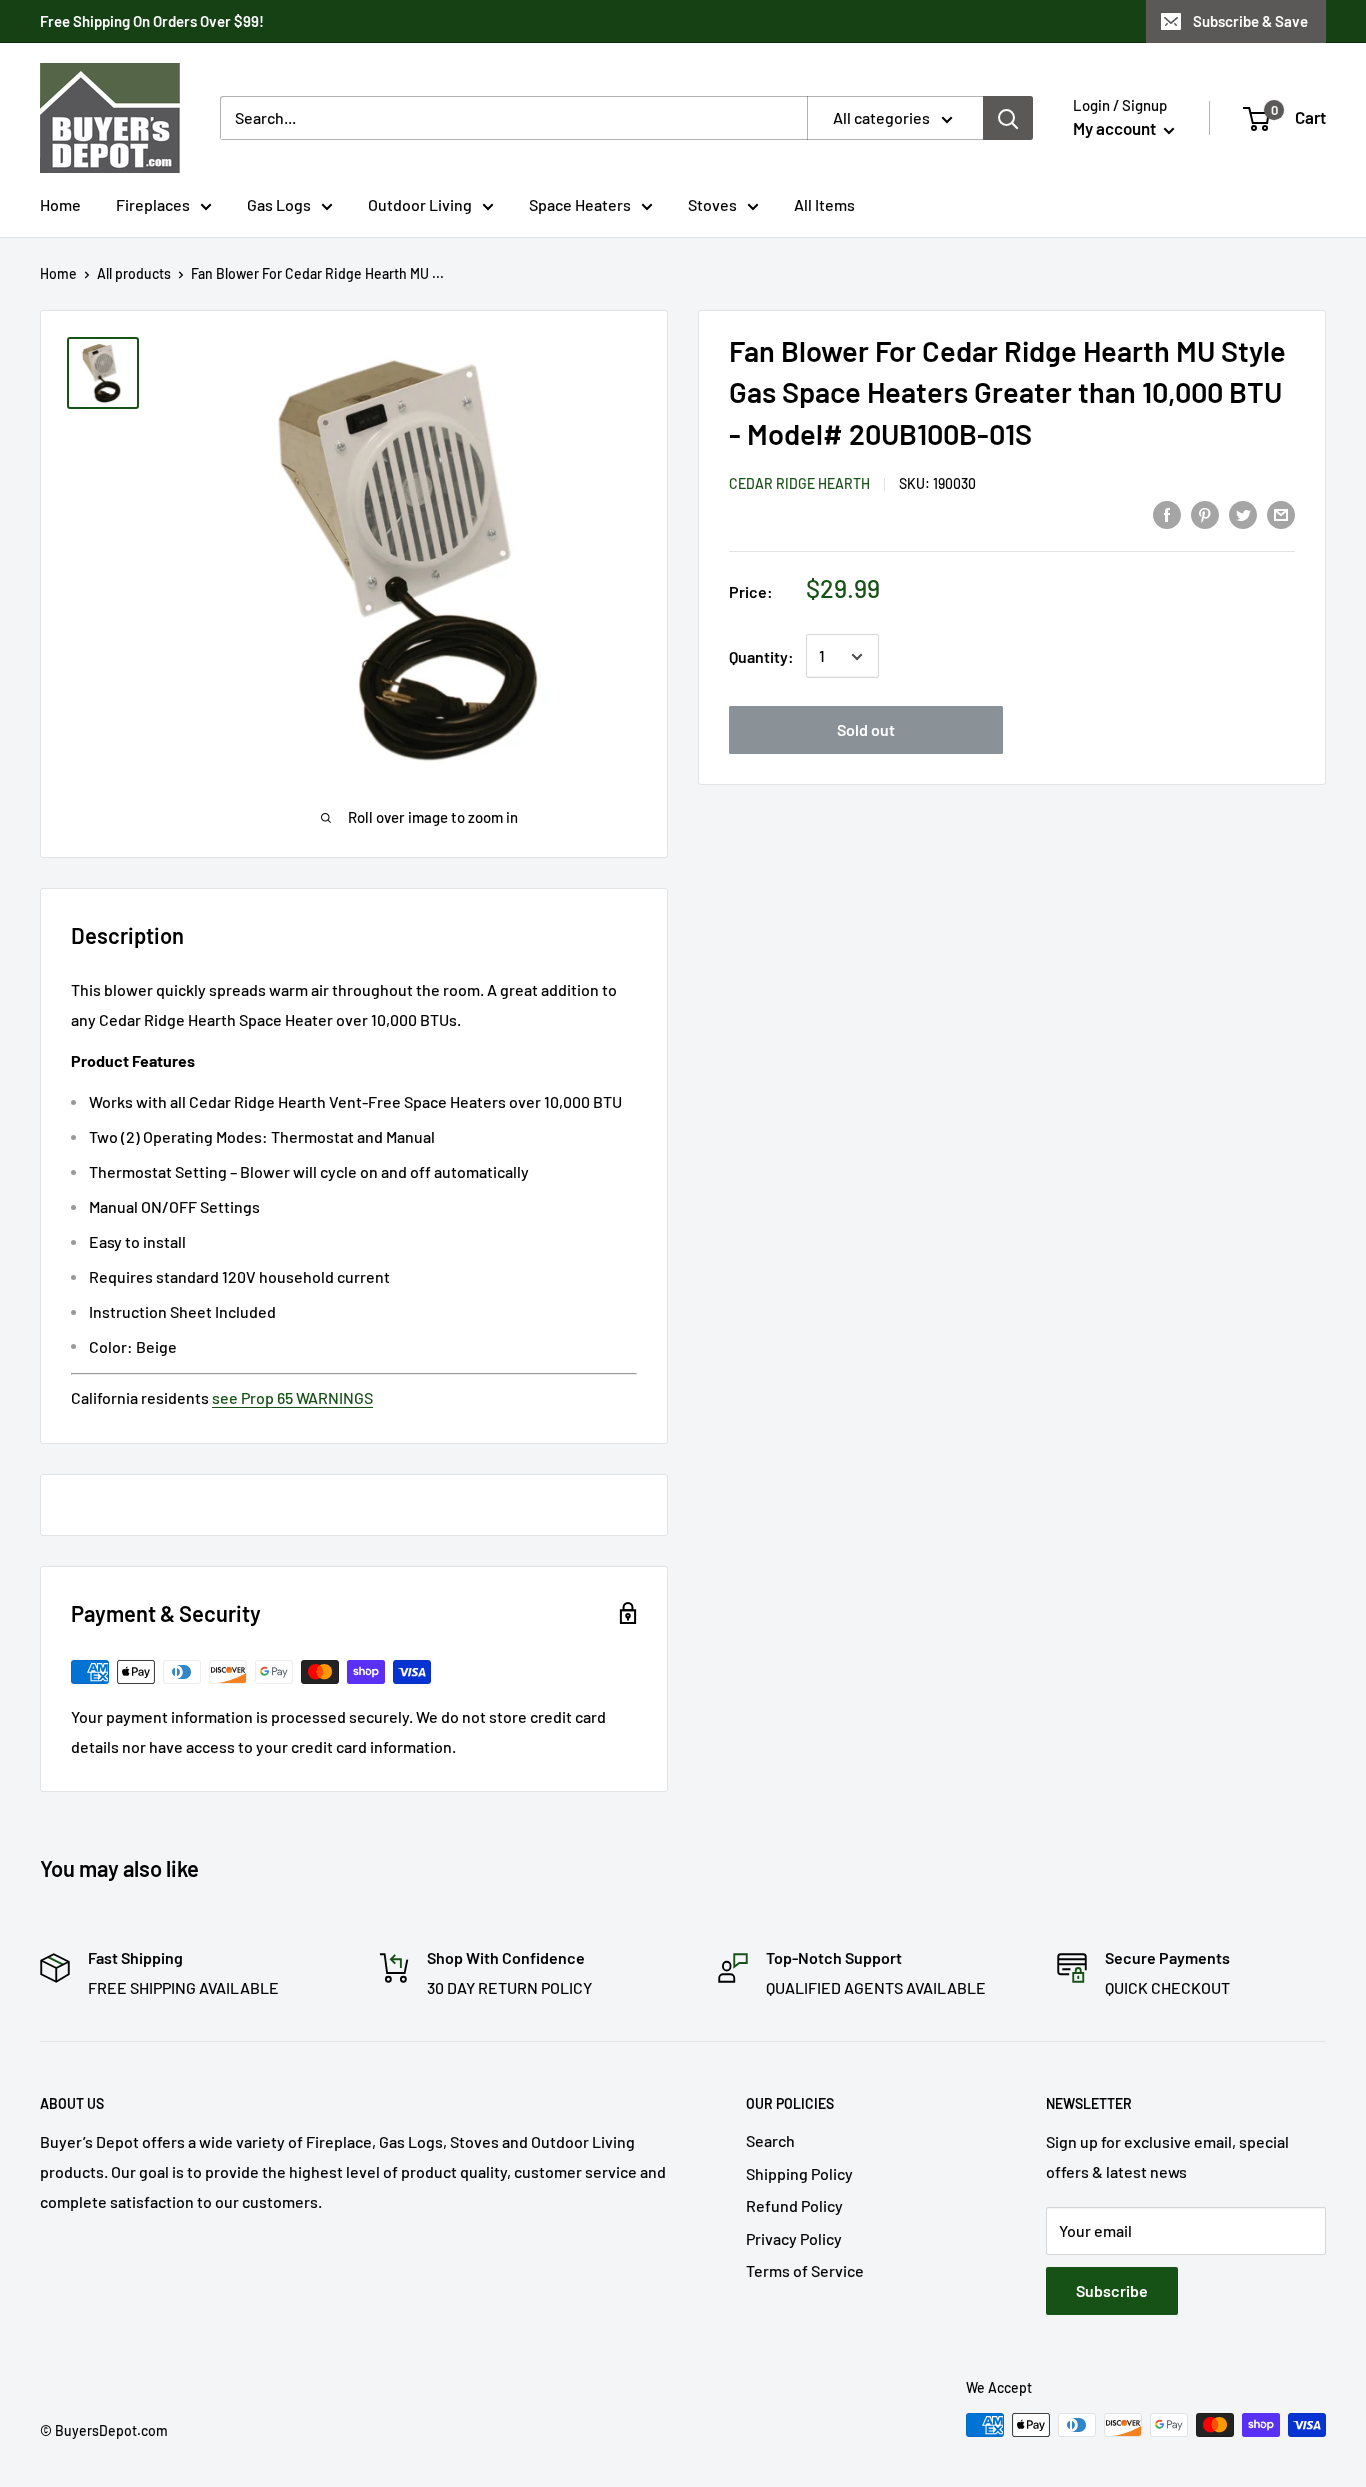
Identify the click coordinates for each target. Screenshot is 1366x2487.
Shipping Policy (799, 2173)
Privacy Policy (794, 2238)
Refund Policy (794, 2205)
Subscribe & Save (1250, 21)
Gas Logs (279, 204)
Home (60, 204)
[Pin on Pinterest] (1205, 513)
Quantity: (761, 656)
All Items (824, 204)
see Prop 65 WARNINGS (292, 1397)
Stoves (712, 204)
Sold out (866, 730)
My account (1116, 128)
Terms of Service (805, 2270)
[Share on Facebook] (1167, 513)
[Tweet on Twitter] (1243, 513)
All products (134, 273)
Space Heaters (580, 204)
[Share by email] (1281, 513)
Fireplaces (153, 204)
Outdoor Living (420, 204)
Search (770, 2140)
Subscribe (1112, 2290)
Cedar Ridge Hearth (799, 484)
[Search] (1008, 118)
